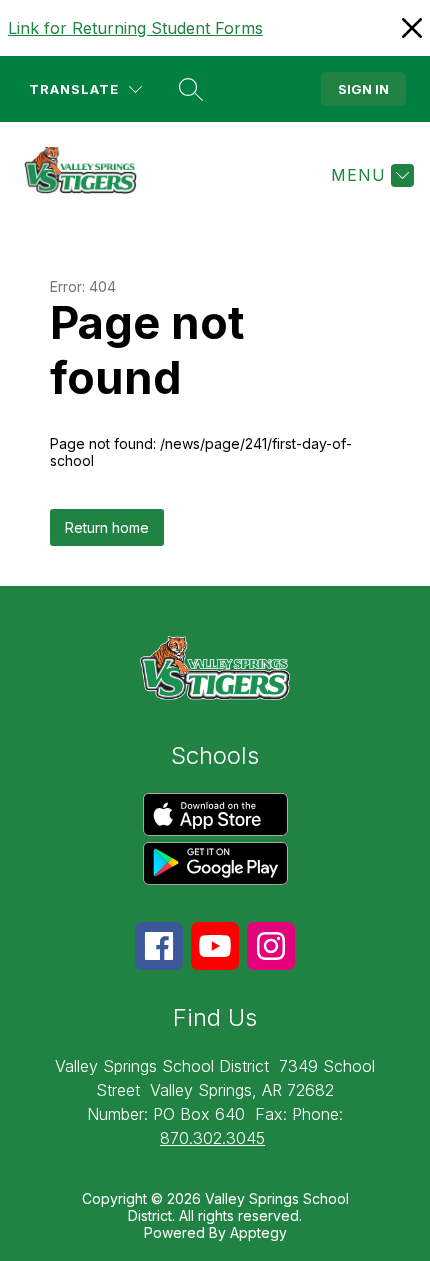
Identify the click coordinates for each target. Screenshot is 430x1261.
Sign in (363, 89)
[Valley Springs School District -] (88, 175)
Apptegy (258, 1232)
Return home (107, 527)
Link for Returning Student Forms (135, 28)
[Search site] (191, 89)
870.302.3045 (212, 1138)
